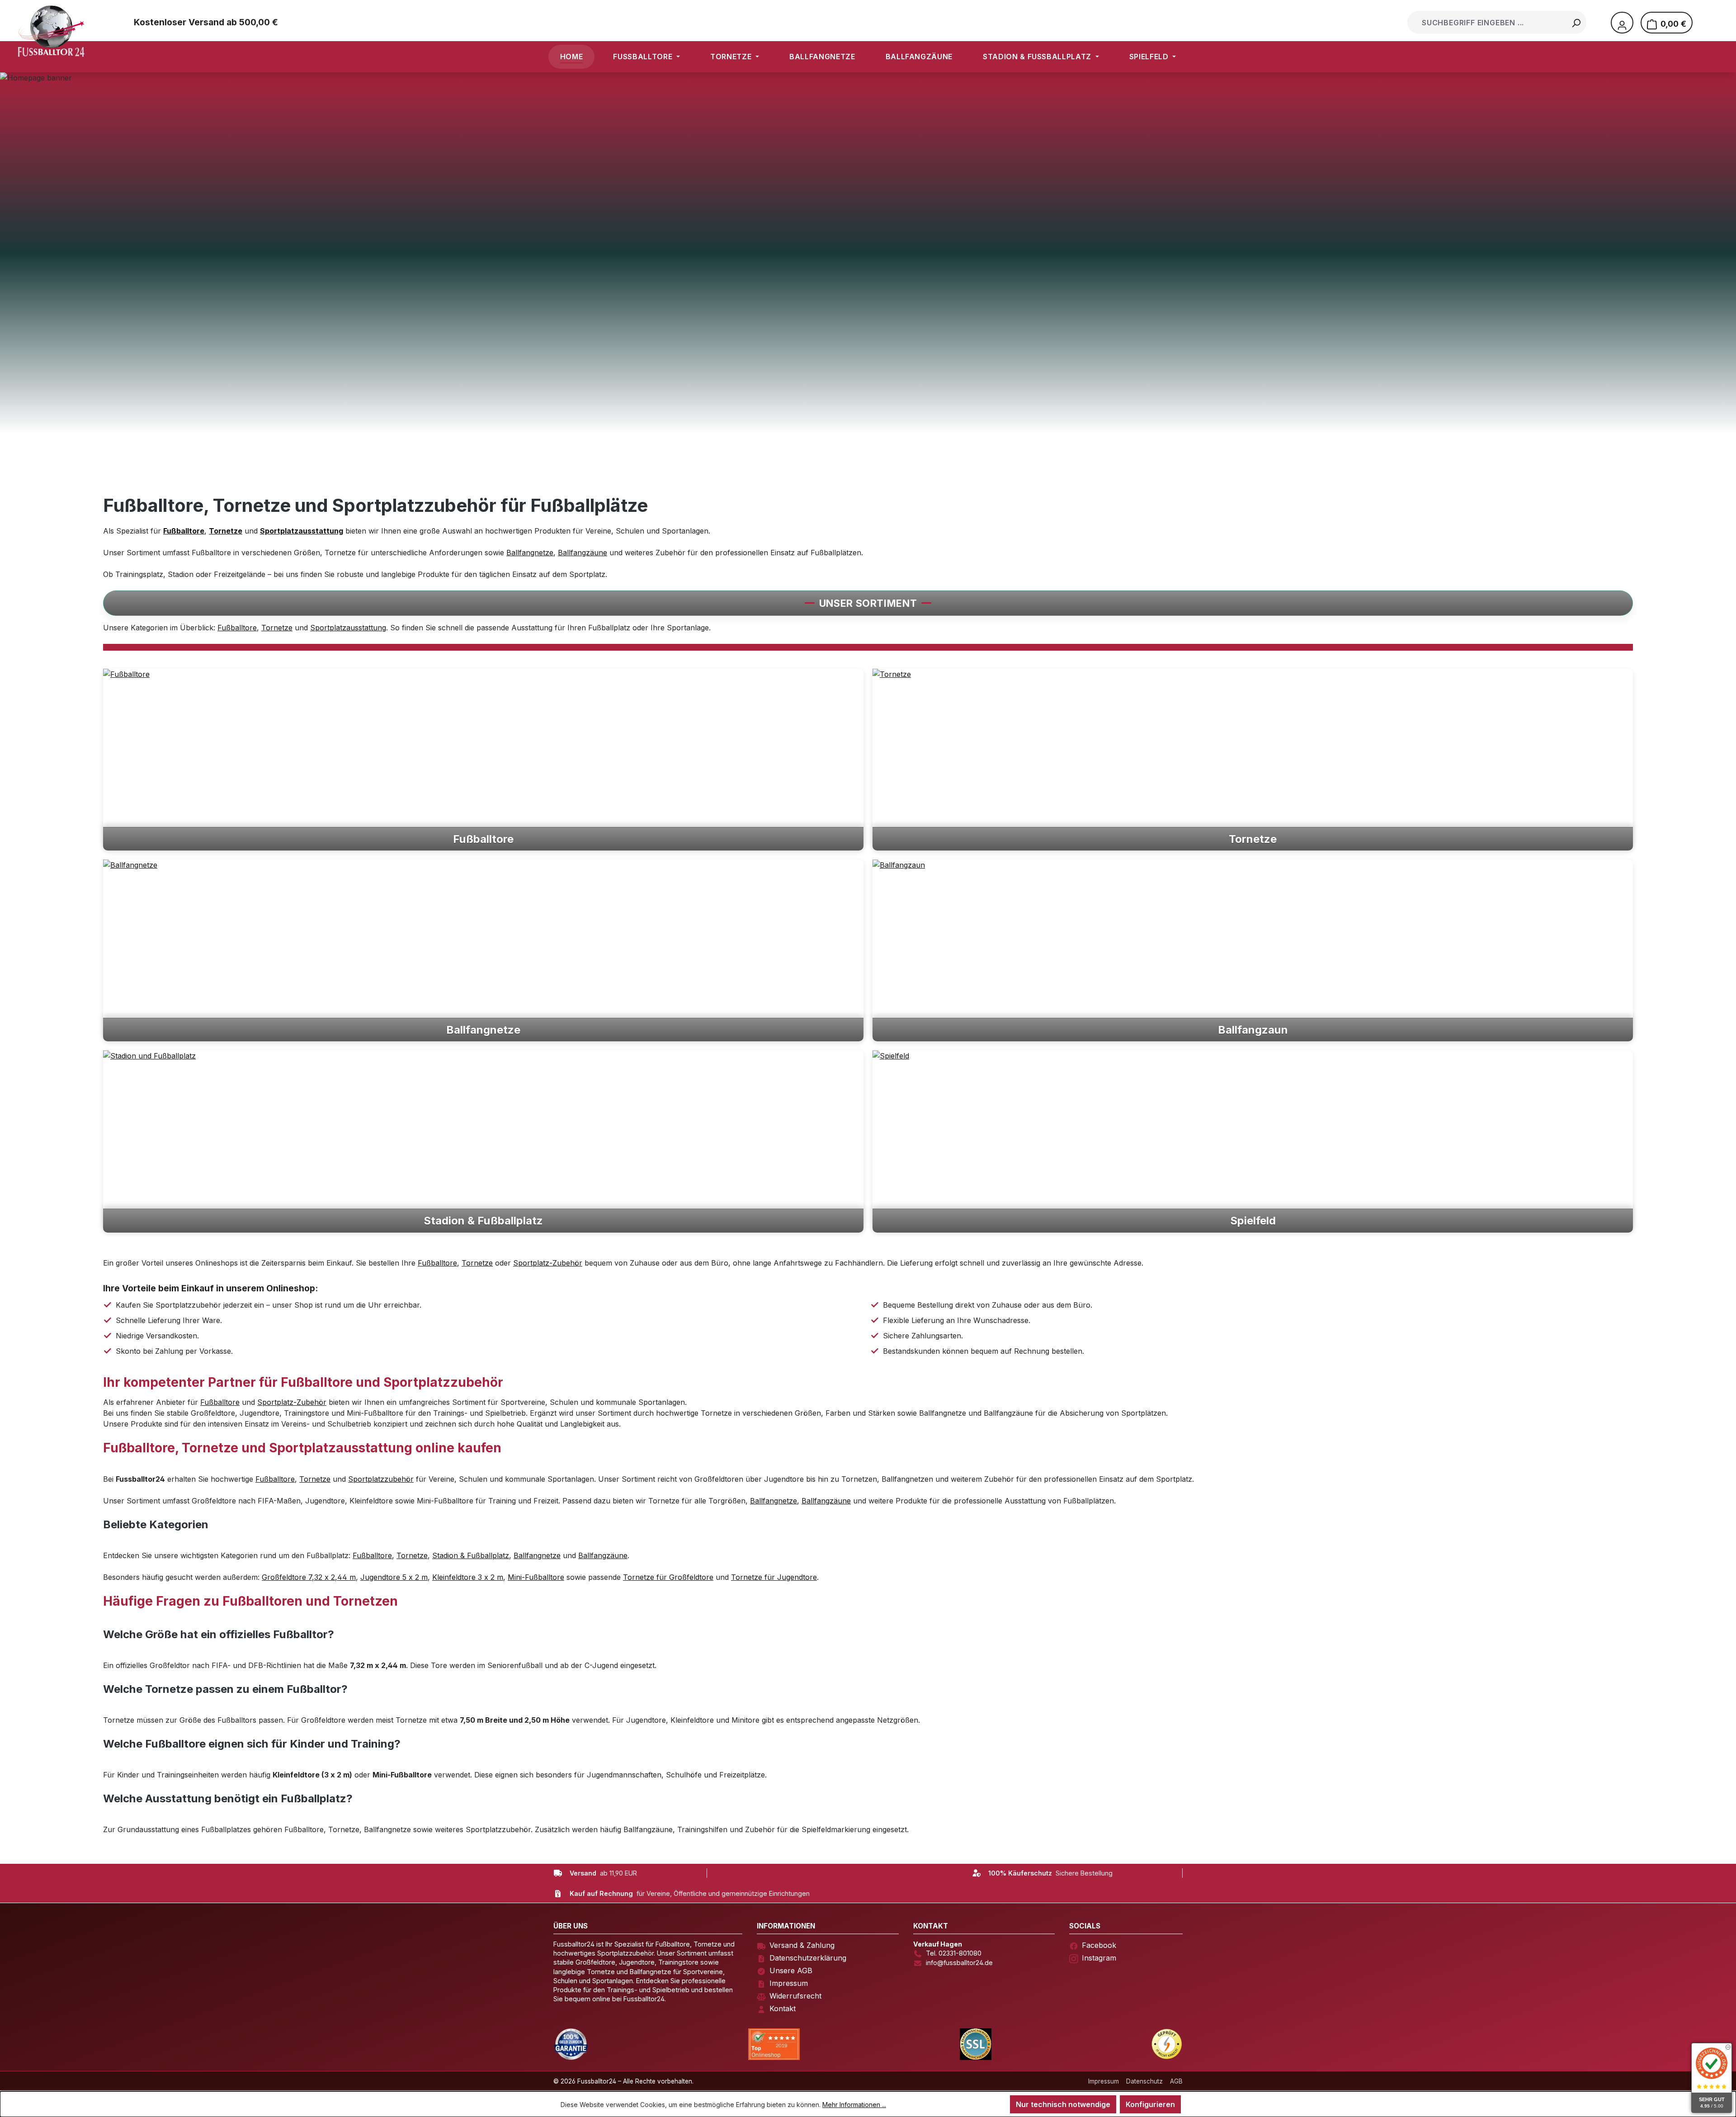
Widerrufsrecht (795, 1996)
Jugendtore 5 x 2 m (394, 1577)
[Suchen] (1576, 22)
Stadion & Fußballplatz (471, 1555)
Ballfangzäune (583, 553)
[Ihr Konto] (1622, 23)
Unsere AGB (791, 1971)
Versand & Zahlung (802, 1945)
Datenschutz (1144, 2081)
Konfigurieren (1150, 2104)
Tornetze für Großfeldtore (668, 1577)
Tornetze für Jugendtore (774, 1577)
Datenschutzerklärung (808, 1958)
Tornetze (277, 628)
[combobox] (1488, 22)
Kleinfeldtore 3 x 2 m (468, 1577)
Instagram (1099, 1958)
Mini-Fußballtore (536, 1577)
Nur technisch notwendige (1063, 2104)
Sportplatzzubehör (381, 1479)
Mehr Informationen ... (854, 2105)
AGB (1176, 2081)
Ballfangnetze (530, 553)
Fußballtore (237, 628)
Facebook (1099, 1945)
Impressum (789, 1983)
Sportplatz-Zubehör (548, 1263)
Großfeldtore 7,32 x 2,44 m (309, 1577)
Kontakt (783, 2008)
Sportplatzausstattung (348, 628)
